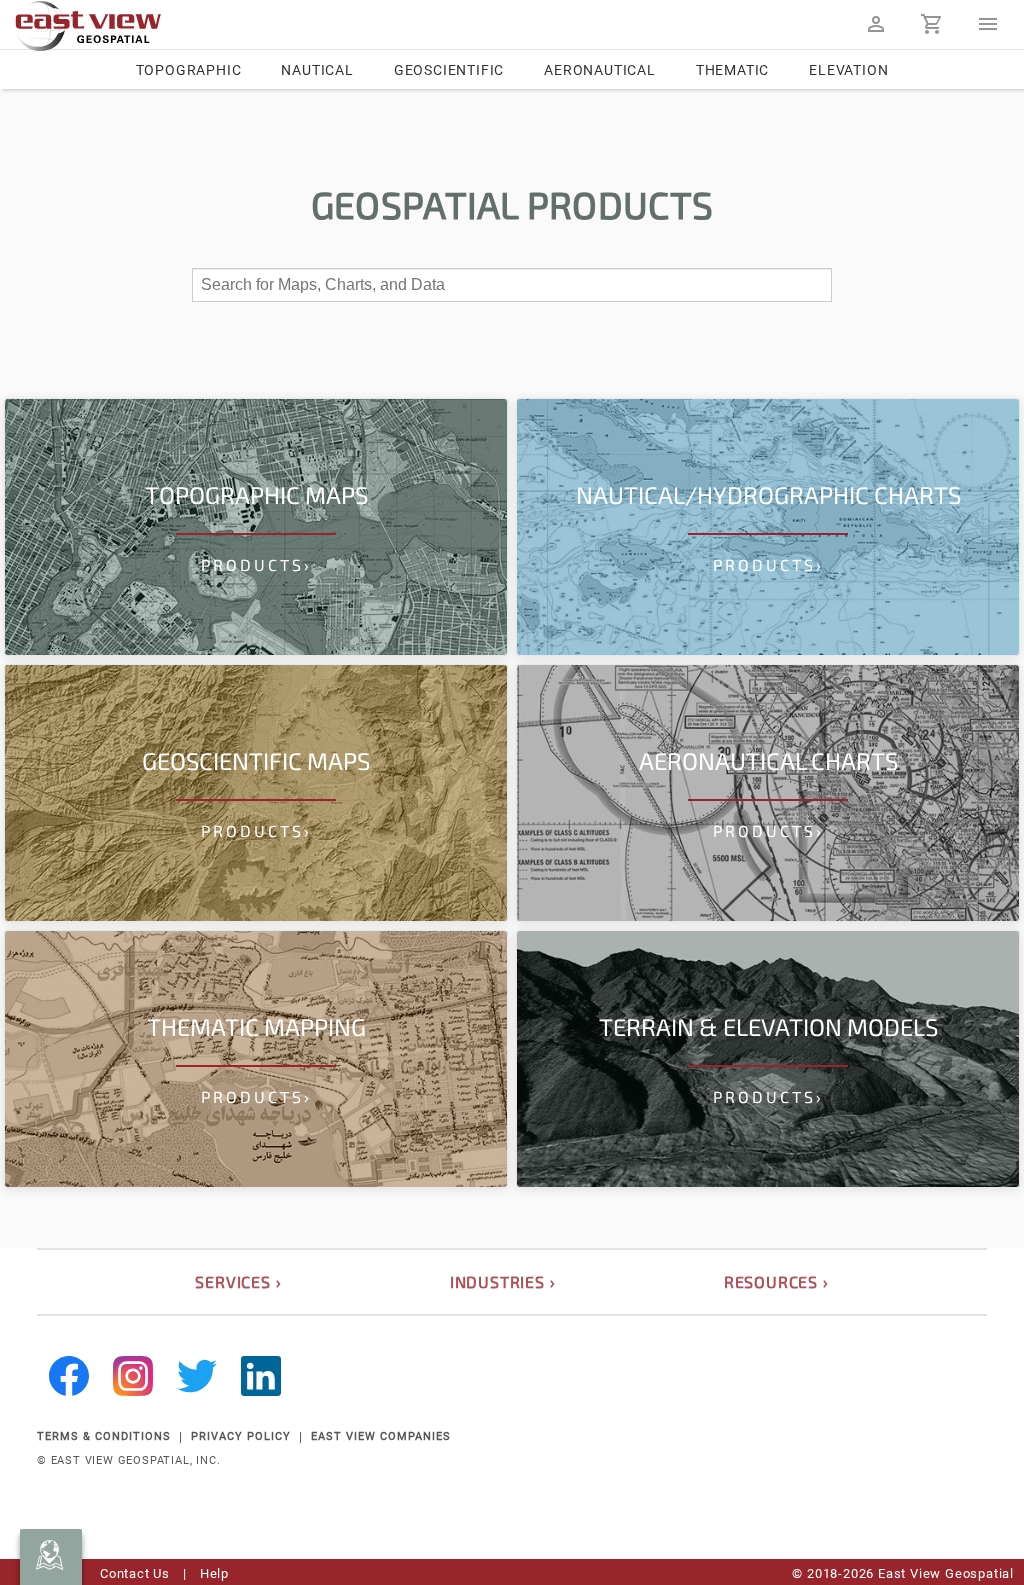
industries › (503, 1281)
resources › (776, 1281)
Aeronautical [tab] (600, 70)
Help (214, 1573)
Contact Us (135, 1573)
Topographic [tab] (189, 70)
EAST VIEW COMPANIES (381, 1436)
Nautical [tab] (317, 70)
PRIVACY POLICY (241, 1436)
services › (238, 1281)
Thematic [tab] (732, 70)
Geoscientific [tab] (449, 70)
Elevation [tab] (848, 70)
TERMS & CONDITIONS (104, 1436)
